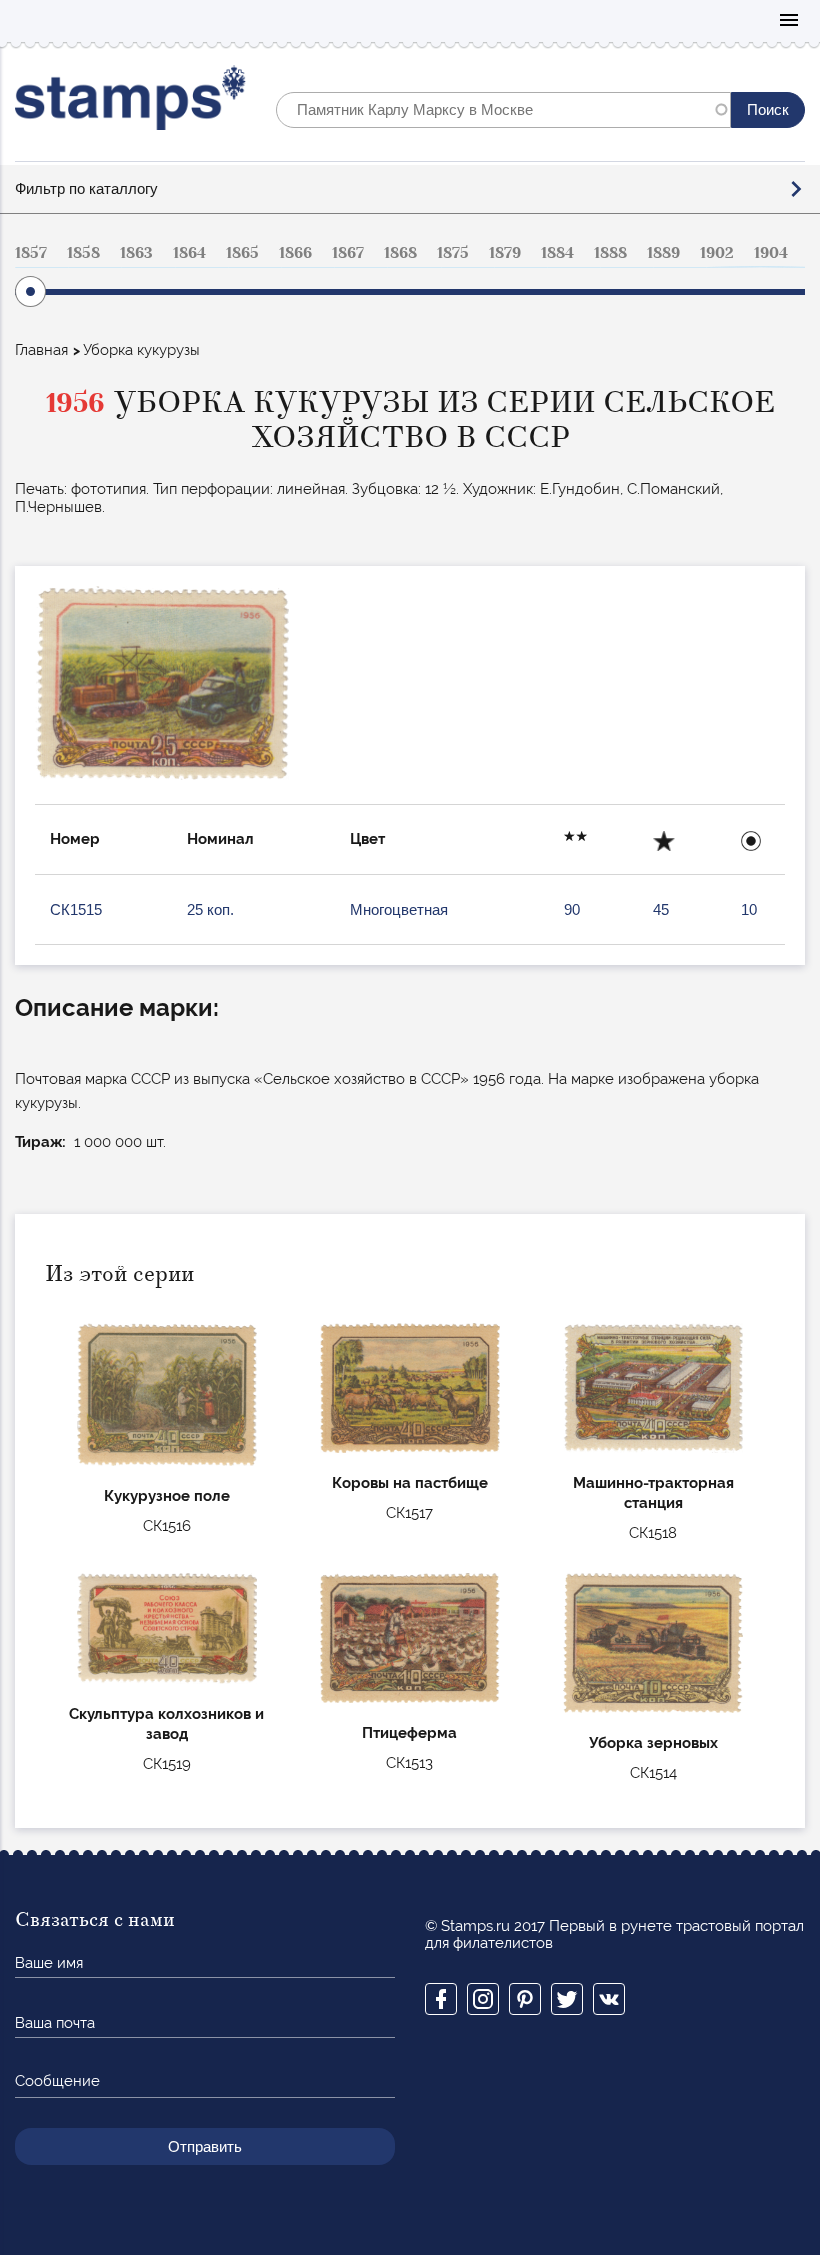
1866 (295, 253)
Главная (41, 350)
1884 (557, 253)
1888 (610, 253)
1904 (771, 253)
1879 (505, 253)
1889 (663, 253)
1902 (717, 253)
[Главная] (130, 102)
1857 (31, 253)
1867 (348, 253)
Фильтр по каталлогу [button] (86, 188)
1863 (136, 253)
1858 (83, 253)
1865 (242, 253)
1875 (453, 253)
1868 (400, 253)
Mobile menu (789, 21)
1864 (189, 253)
